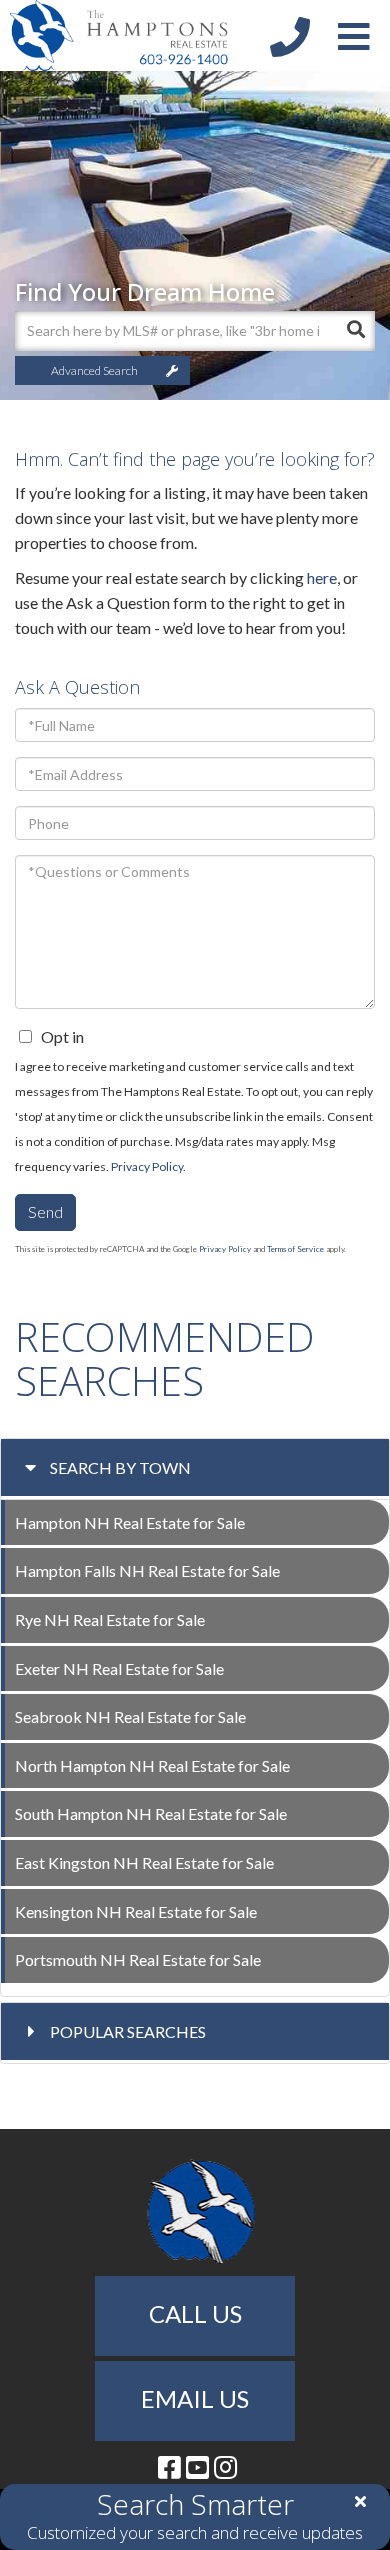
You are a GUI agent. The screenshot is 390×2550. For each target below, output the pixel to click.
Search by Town (120, 1467)
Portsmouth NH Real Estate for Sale (138, 1959)
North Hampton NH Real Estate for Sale (152, 1765)
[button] (355, 331)
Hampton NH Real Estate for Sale (130, 1522)
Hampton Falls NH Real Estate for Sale (147, 1570)
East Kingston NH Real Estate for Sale (144, 1862)
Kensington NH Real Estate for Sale (136, 1911)
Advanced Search (94, 370)
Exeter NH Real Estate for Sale (119, 1668)
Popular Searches (128, 2031)
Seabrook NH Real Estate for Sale (130, 1716)
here (322, 577)
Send (45, 1211)
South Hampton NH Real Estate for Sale (151, 1813)
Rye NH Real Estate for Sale (110, 1619)
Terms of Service (295, 1249)
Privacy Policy (147, 1166)
